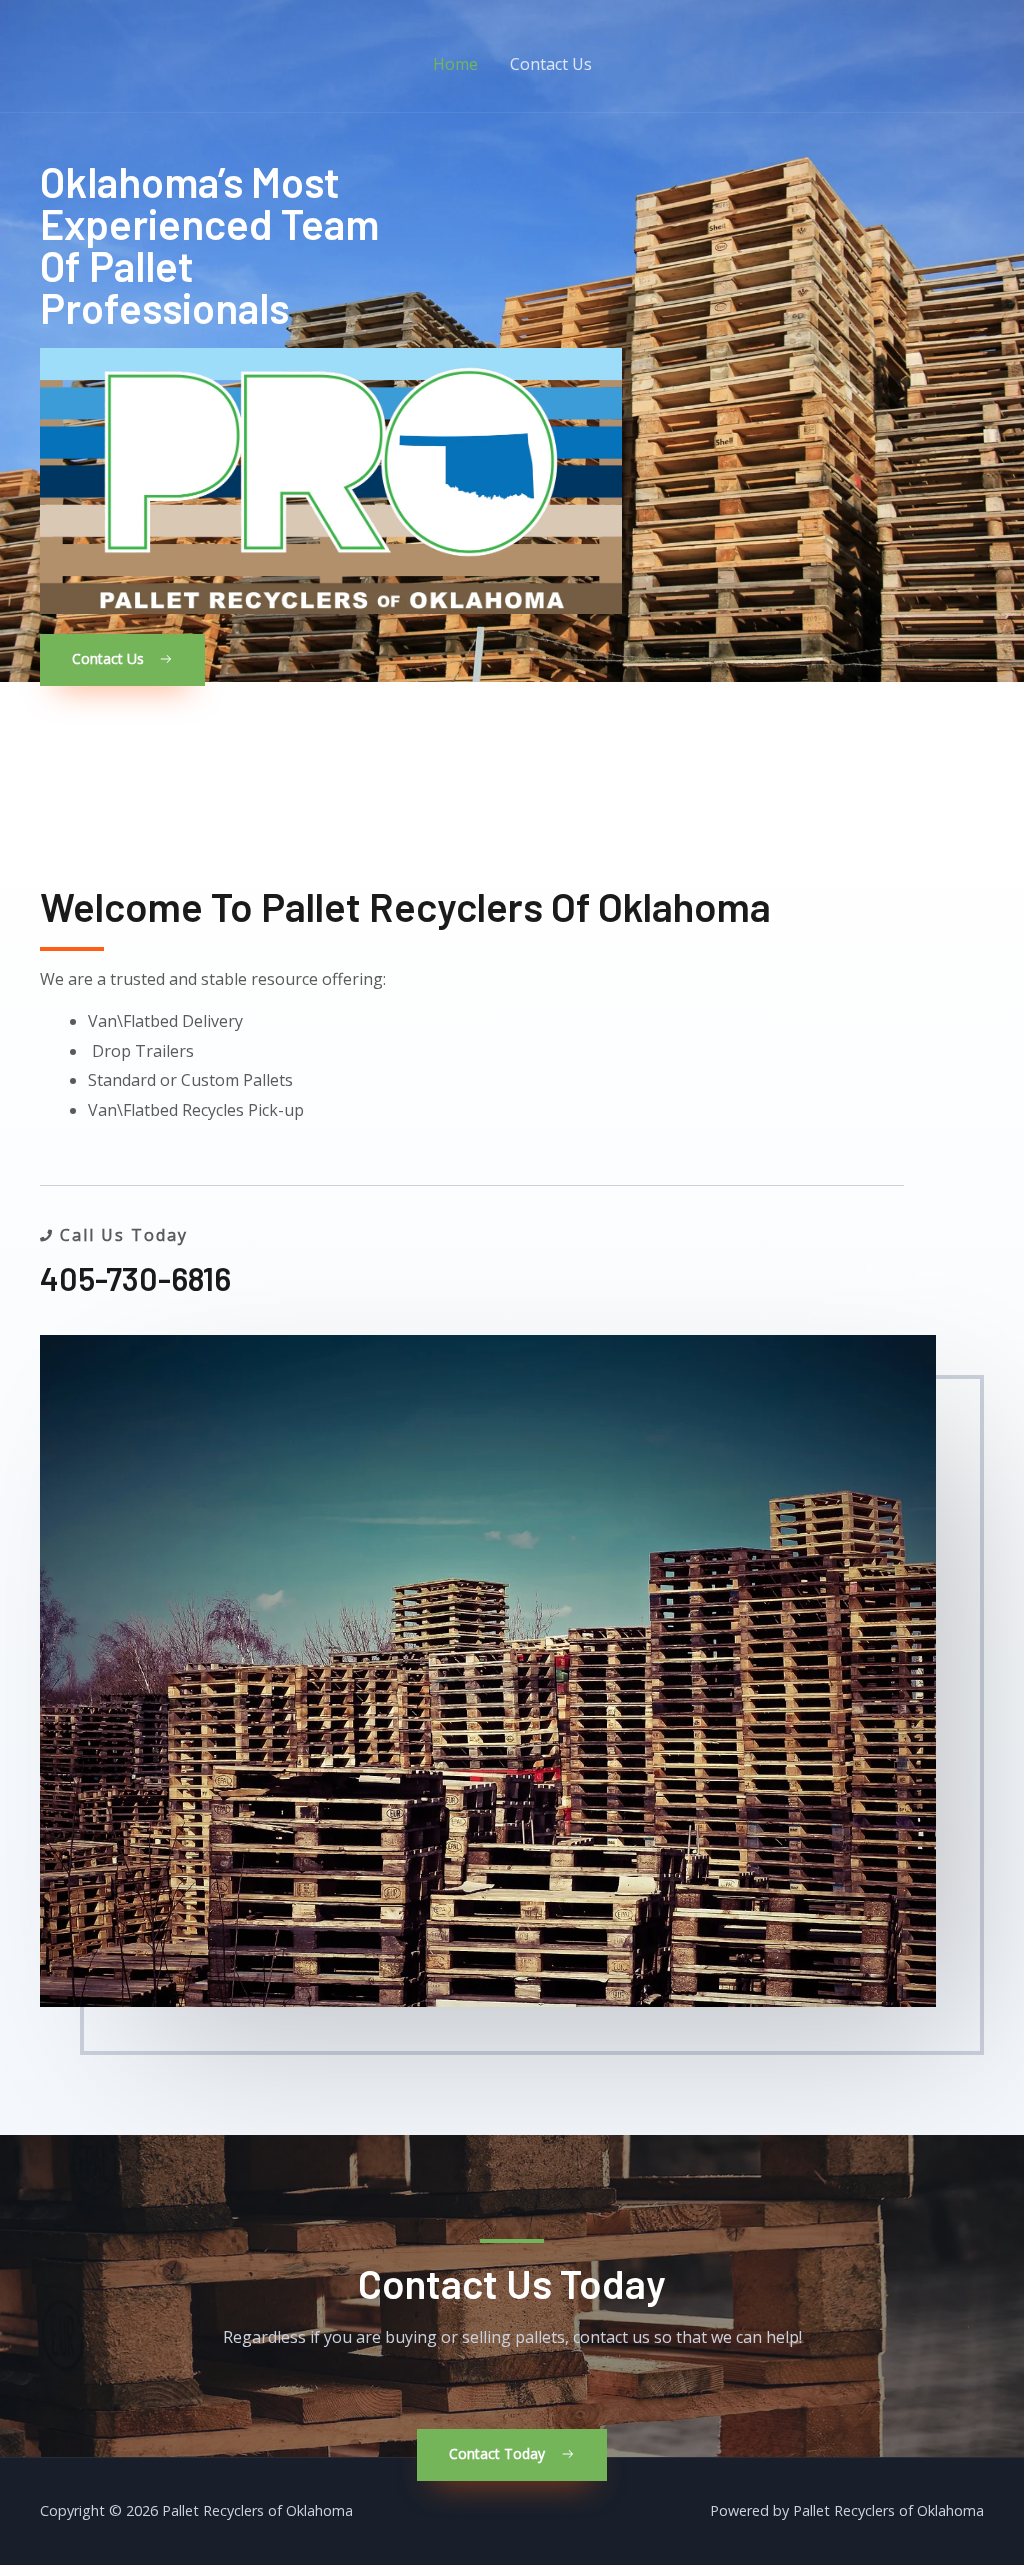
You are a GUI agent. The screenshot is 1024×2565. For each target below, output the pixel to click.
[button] (122, 660)
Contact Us (551, 64)
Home (455, 64)
